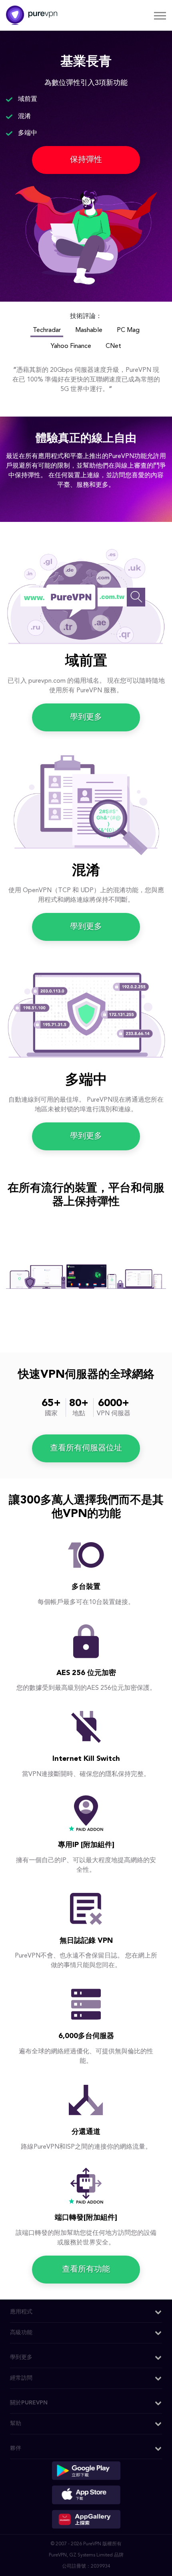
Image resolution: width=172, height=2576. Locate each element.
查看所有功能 (86, 2270)
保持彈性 (86, 160)
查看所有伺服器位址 (86, 1448)
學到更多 (86, 717)
